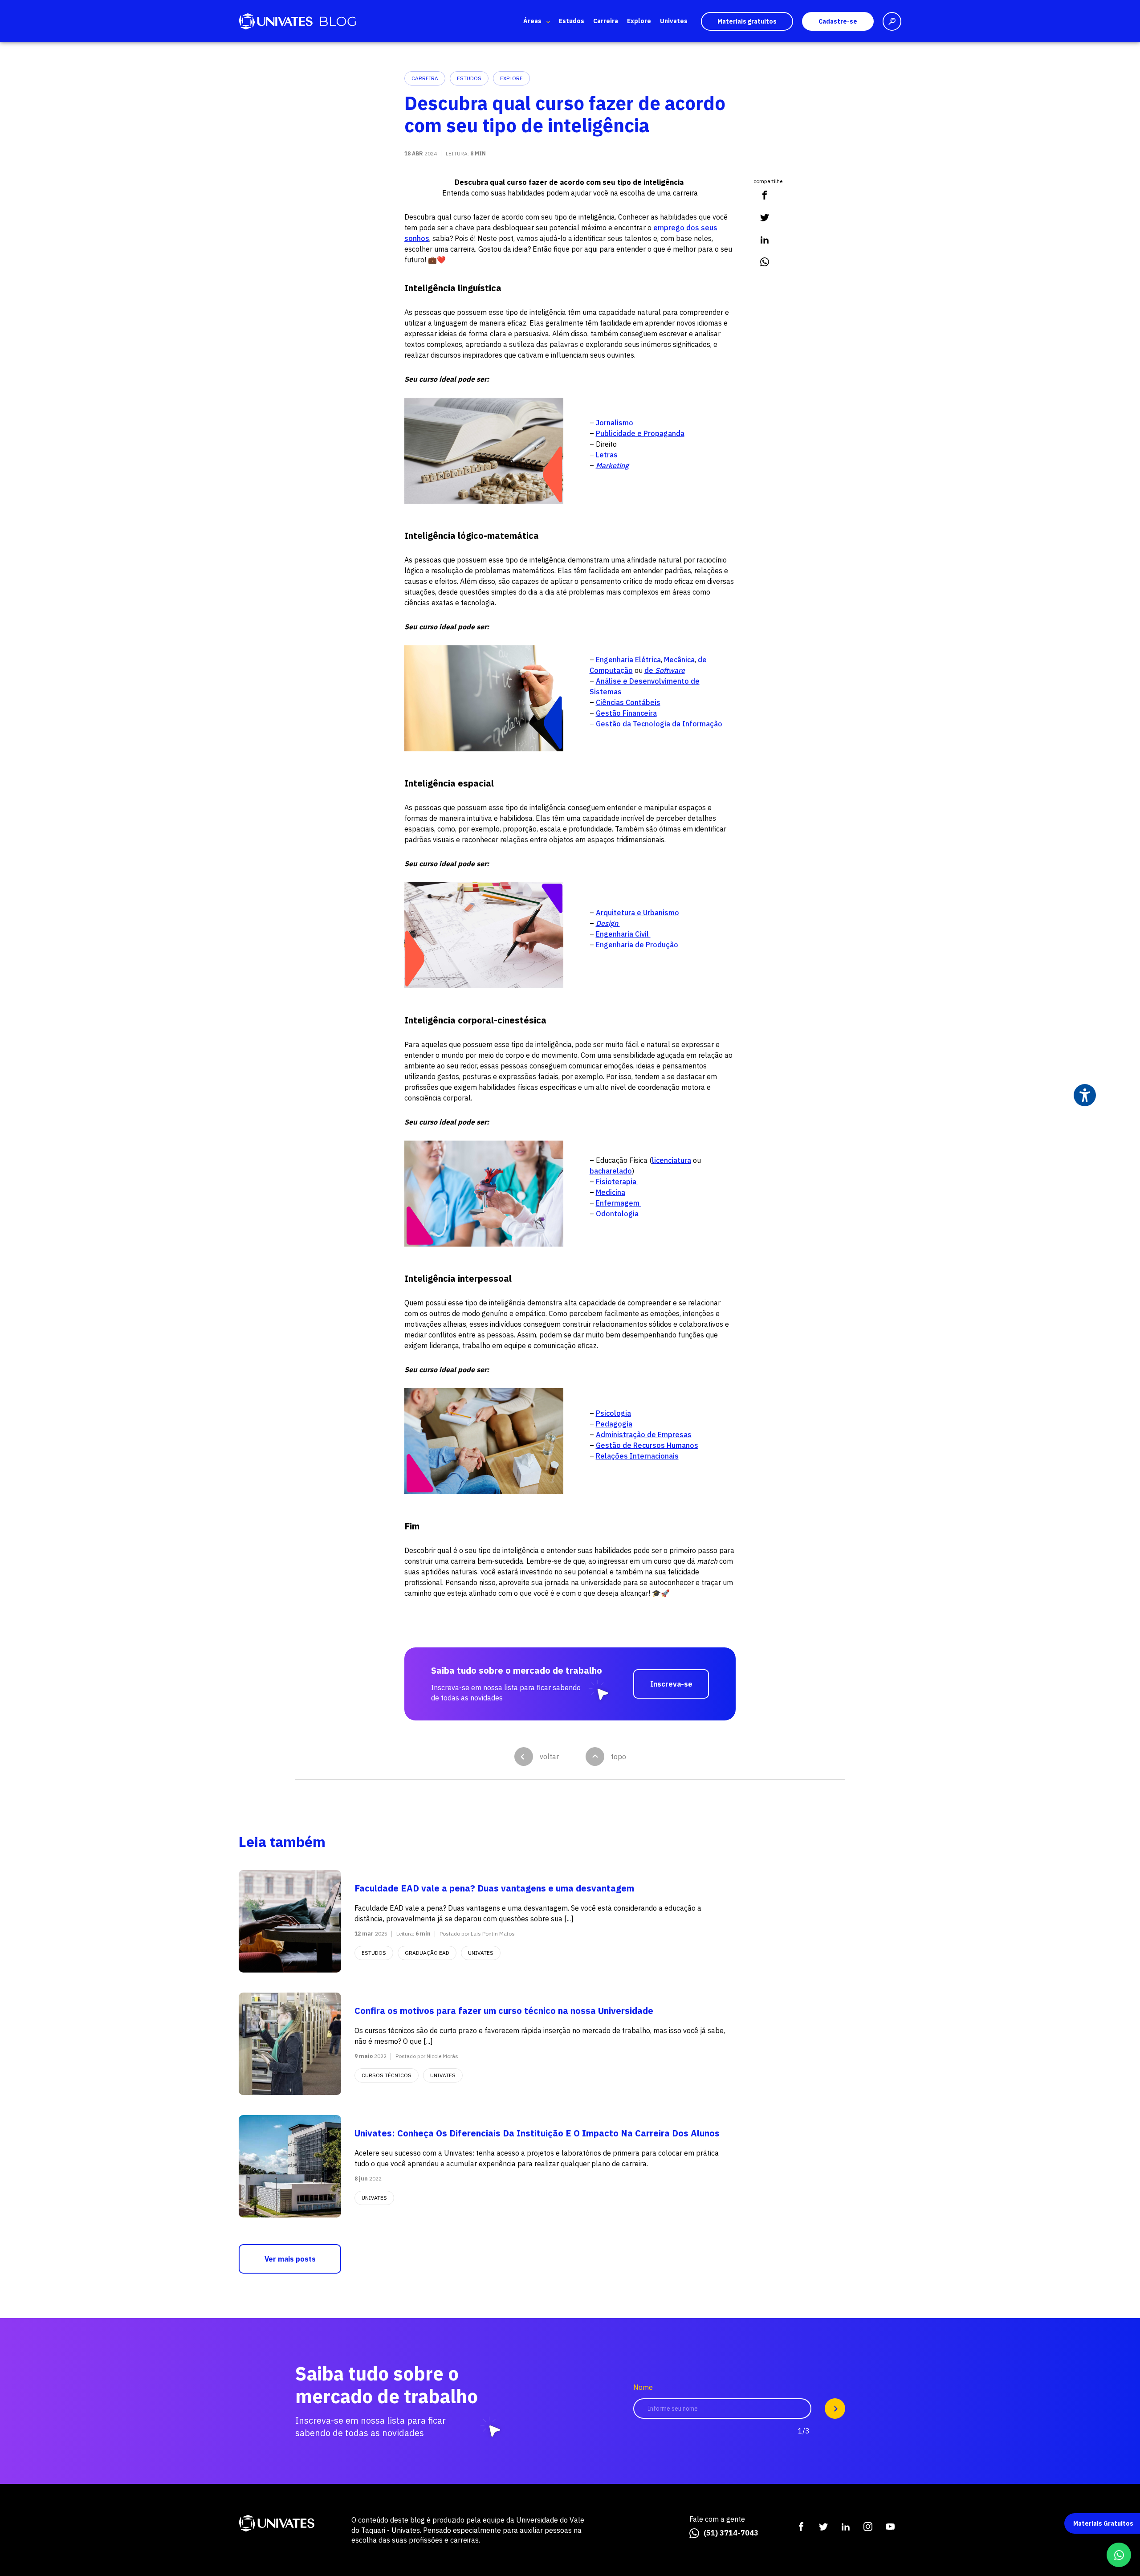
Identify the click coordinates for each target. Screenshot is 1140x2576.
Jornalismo (615, 423)
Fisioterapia (617, 1182)
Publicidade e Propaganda (640, 433)
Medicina (611, 1192)
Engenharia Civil (623, 934)
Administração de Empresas (644, 1435)
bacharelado (611, 1171)
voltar (549, 1757)
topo (619, 1757)
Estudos (572, 21)
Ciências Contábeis (628, 702)
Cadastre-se (838, 21)
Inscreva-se (671, 1684)
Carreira (606, 21)
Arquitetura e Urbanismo (637, 913)
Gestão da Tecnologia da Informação (659, 724)
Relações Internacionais (637, 1456)
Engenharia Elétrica (628, 660)
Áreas (532, 21)
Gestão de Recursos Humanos (647, 1445)
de (665, 670)
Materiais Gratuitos (1103, 2523)
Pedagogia (614, 1424)
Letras (607, 455)
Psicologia (613, 1413)
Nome (643, 2387)
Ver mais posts (290, 2259)
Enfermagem (619, 1203)
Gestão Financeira (626, 713)
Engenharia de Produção (638, 945)
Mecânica (679, 660)
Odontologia (617, 1214)
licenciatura (672, 1160)
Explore (639, 21)
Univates (674, 21)
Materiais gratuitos (747, 21)
